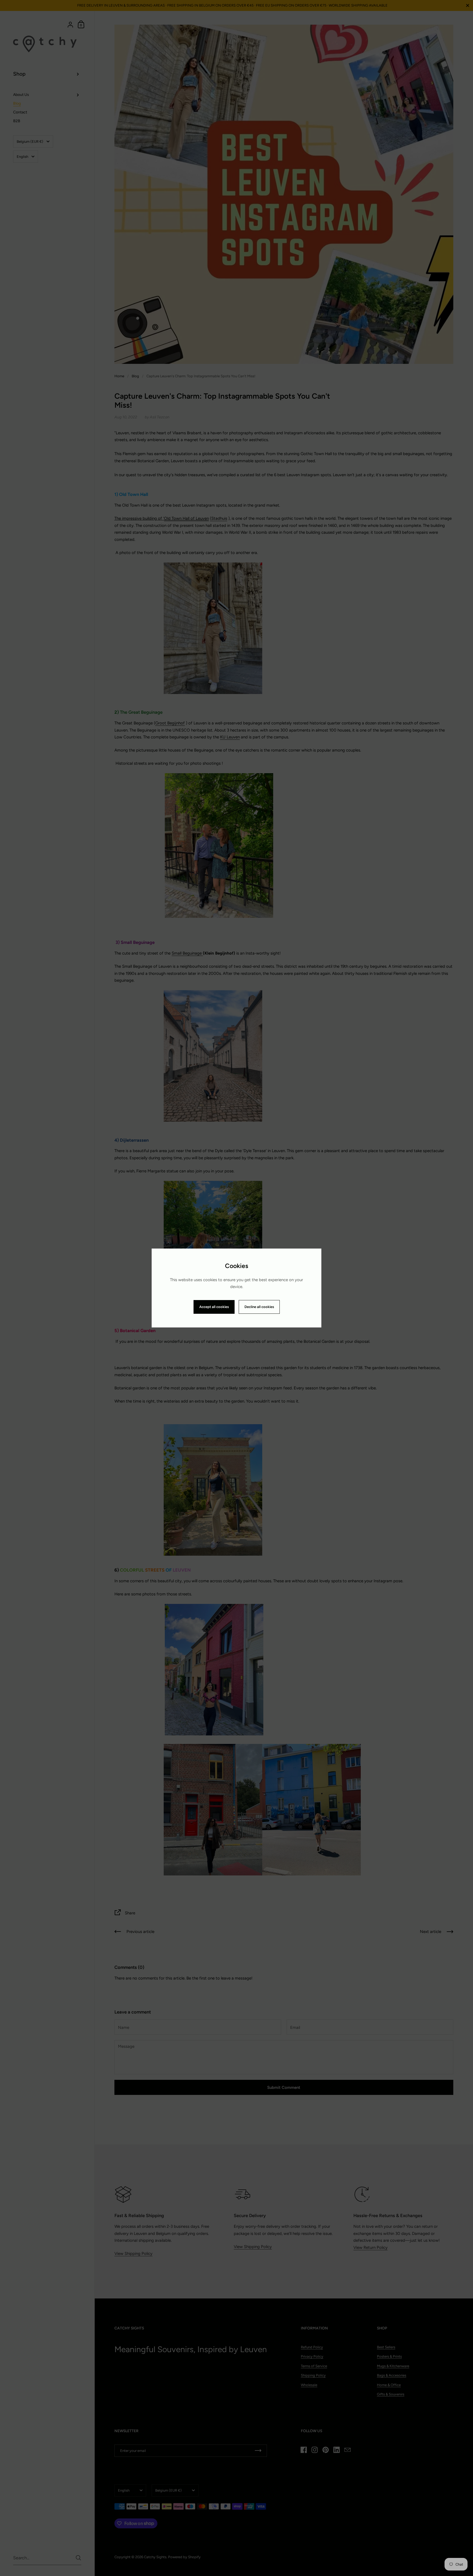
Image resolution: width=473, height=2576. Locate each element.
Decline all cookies (259, 1307)
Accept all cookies (214, 1307)
